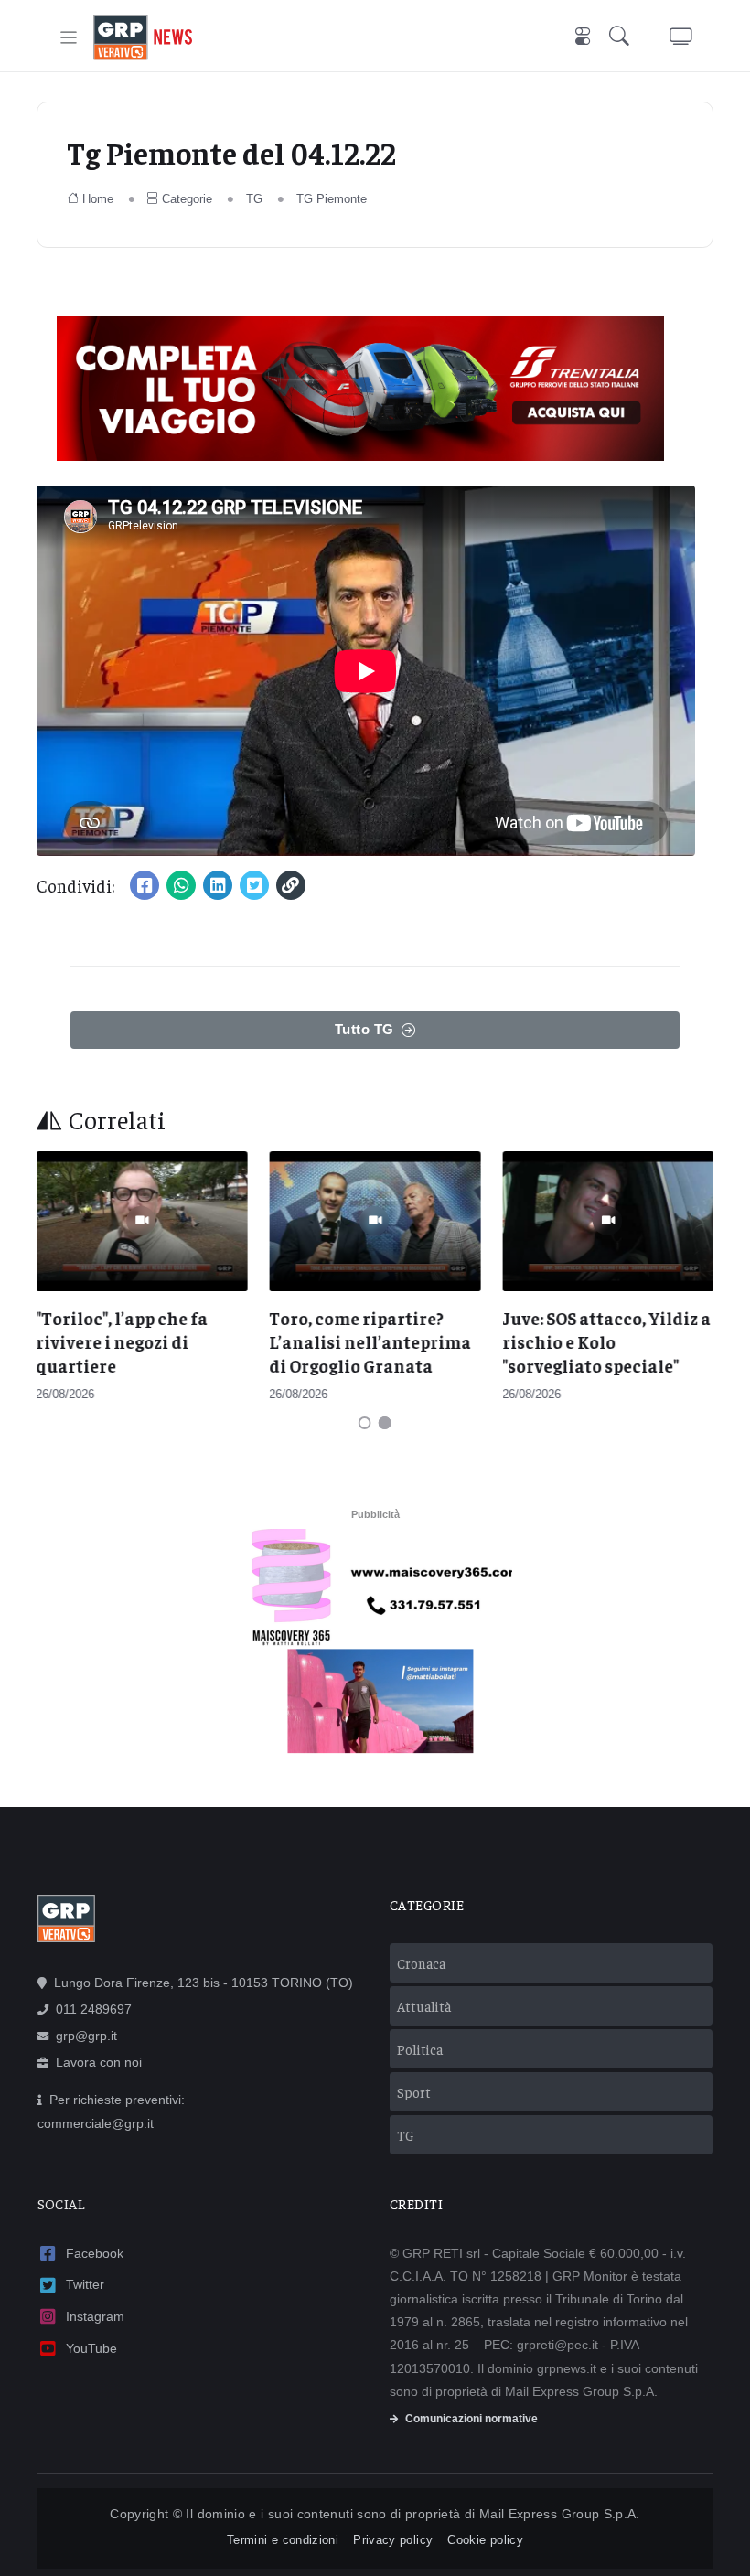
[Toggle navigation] (69, 38)
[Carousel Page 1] (365, 1423)
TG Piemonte (332, 199)
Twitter (85, 2284)
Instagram (95, 2316)
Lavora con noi (99, 2062)
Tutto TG (364, 1029)
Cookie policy (485, 2540)
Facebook (95, 2253)
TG (254, 199)
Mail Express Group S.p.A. (560, 2514)
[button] (623, 38)
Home (98, 199)
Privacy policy (393, 2540)
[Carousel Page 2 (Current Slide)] (385, 1423)
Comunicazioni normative (471, 2419)
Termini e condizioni (283, 2540)
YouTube (91, 2348)
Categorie (187, 199)
